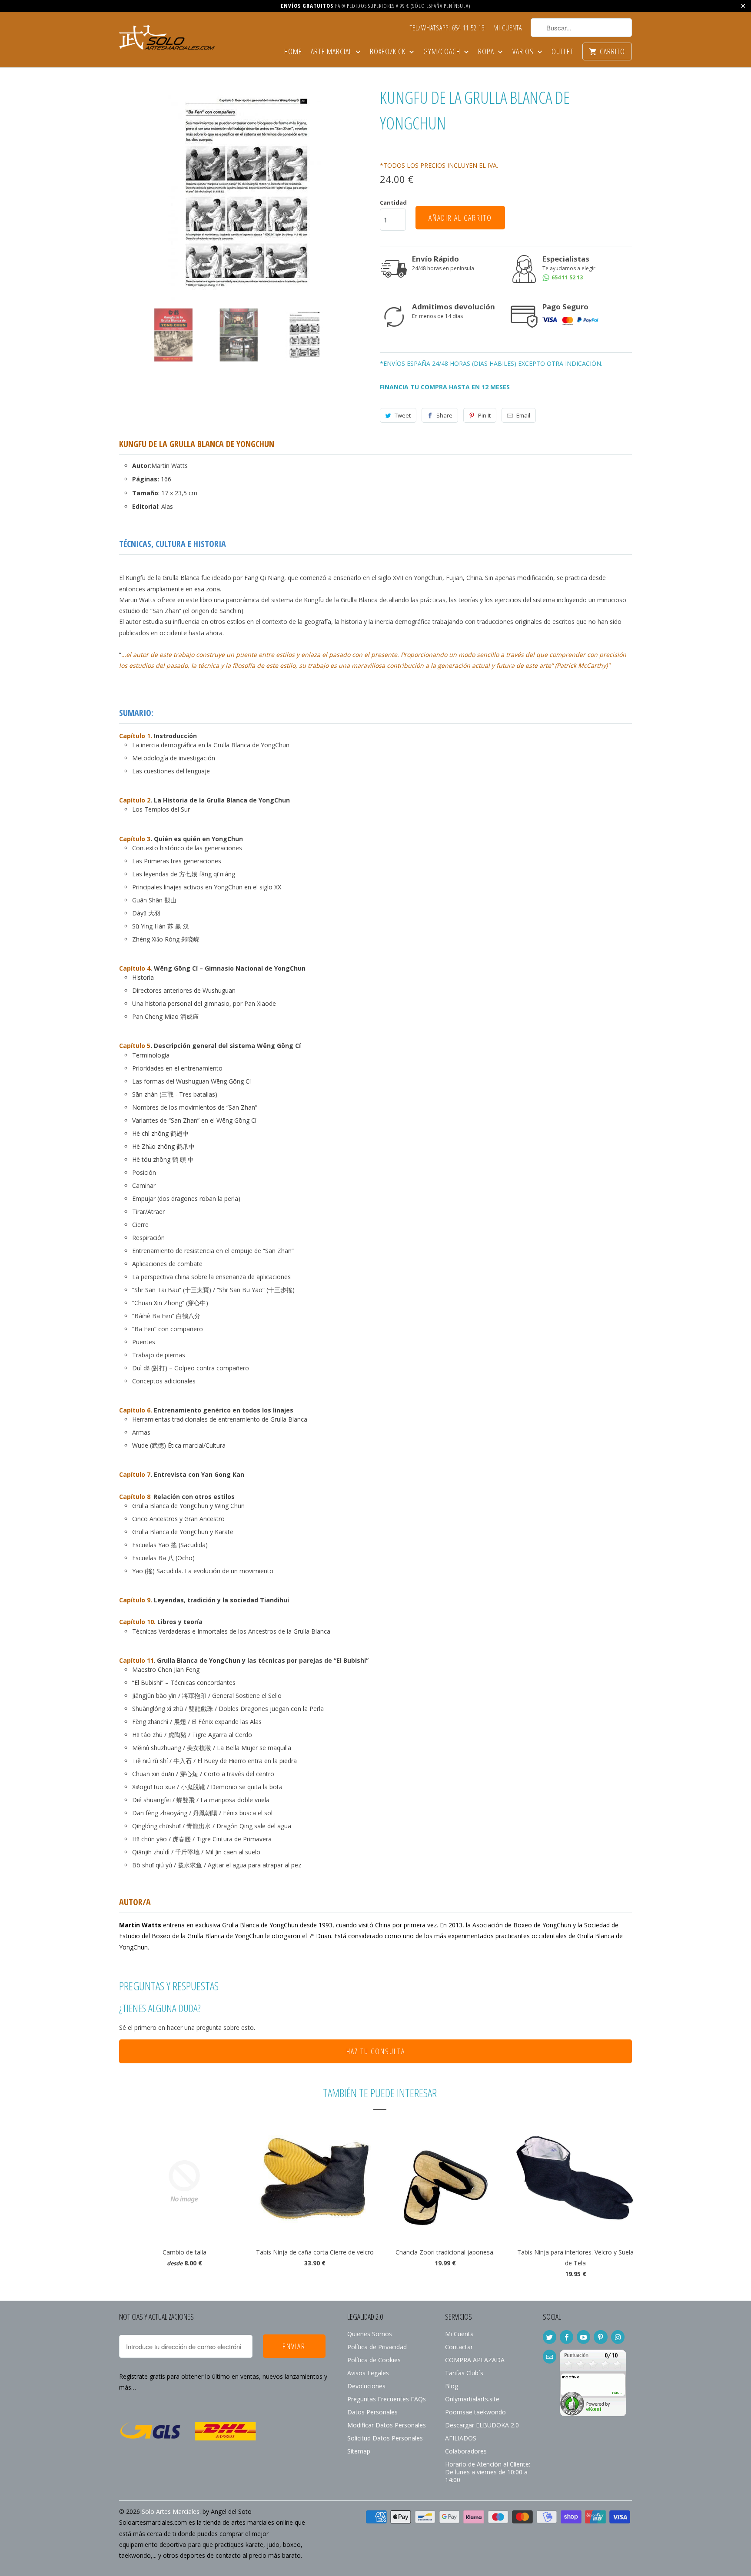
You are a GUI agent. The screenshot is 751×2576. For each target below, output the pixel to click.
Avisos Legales (368, 2373)
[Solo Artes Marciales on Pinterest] (600, 2337)
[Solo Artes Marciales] (167, 36)
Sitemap (359, 2451)
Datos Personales (372, 2412)
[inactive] (593, 2414)
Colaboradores (466, 2451)
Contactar (459, 2347)
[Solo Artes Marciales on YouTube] (583, 2337)
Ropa (487, 52)
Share (444, 415)
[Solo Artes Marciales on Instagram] (618, 2337)
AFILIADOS (461, 2438)
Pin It (484, 415)
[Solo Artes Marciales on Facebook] (567, 2337)
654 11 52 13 (567, 277)
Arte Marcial (332, 52)
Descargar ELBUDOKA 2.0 (482, 2425)
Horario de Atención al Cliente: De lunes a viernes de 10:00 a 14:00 (488, 2472)
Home (293, 52)
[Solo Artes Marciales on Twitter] (550, 2337)
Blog (452, 2386)
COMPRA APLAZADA (475, 2360)
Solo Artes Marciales (171, 2511)
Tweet (403, 415)
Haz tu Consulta (376, 2051)
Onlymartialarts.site (472, 2399)
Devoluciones (366, 2386)
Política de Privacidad (377, 2347)
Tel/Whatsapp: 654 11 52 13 (447, 28)
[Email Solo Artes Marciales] (550, 2357)
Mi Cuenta (508, 28)
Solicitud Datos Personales (385, 2438)
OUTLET (563, 52)
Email (523, 415)
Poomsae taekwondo (475, 2412)
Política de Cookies (374, 2360)
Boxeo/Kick (389, 52)
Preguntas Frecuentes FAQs (387, 2399)
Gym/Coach (443, 52)
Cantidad (393, 202)
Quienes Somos (370, 2334)
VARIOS (524, 52)
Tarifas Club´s (464, 2373)
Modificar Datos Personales (387, 2425)
